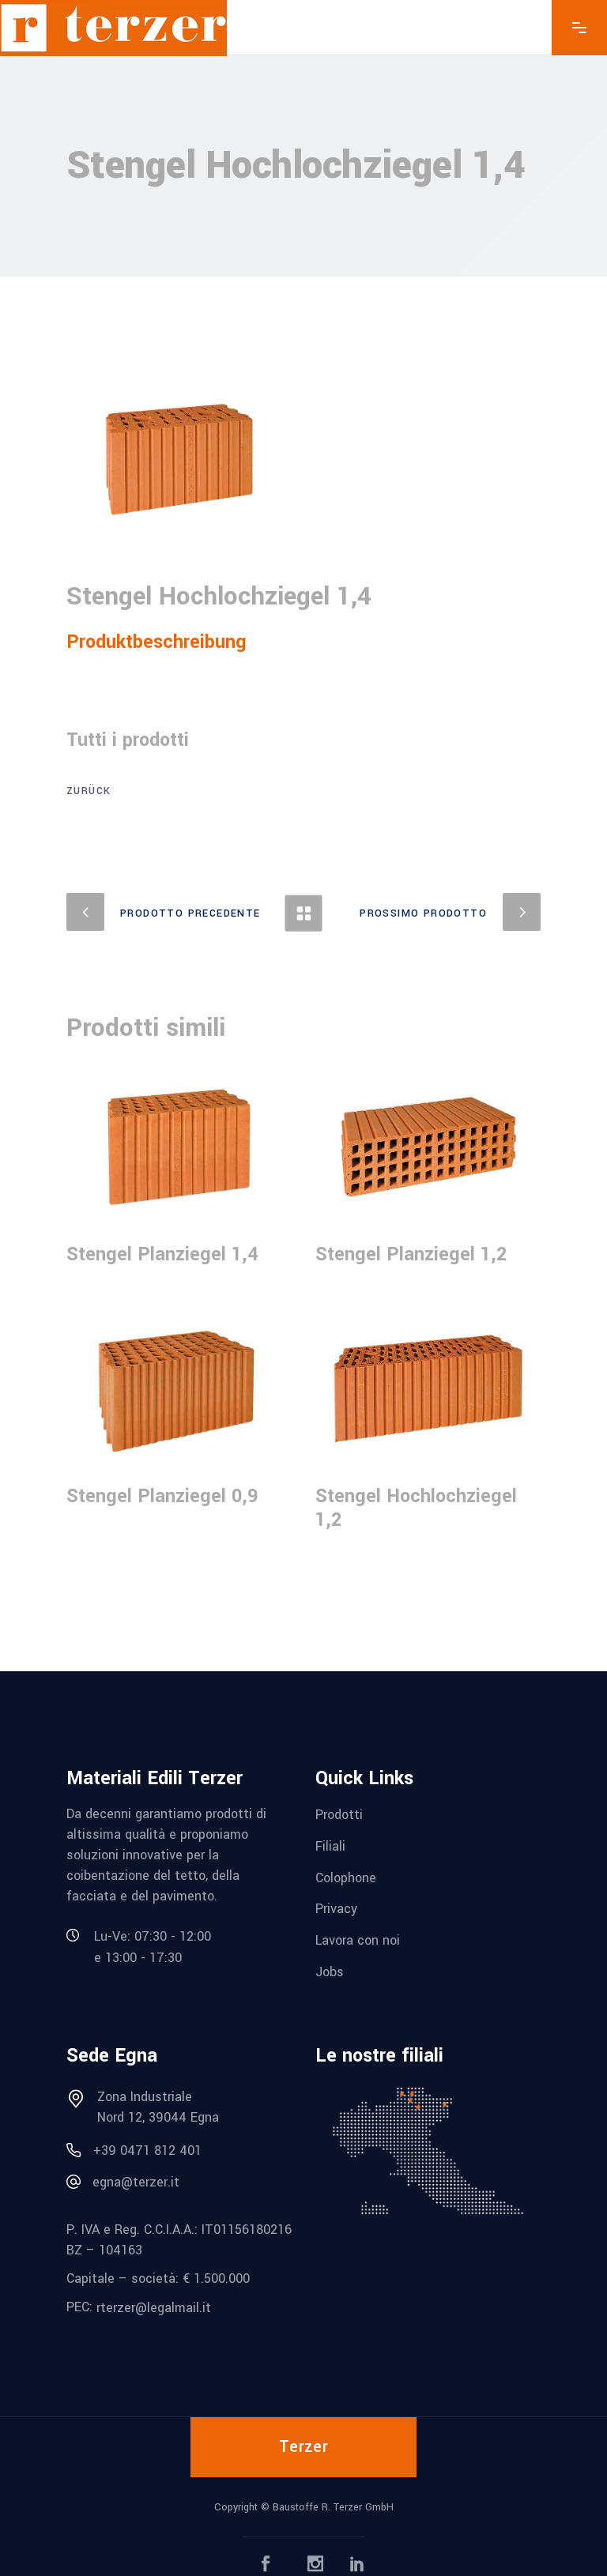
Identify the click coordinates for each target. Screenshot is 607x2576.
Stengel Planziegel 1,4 (162, 1254)
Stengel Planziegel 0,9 (162, 1496)
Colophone (346, 1877)
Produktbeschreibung (156, 642)
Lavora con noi (358, 1940)
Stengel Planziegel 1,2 (411, 1254)
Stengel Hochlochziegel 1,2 (416, 1508)
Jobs (330, 1971)
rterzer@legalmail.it (154, 2308)
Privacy (336, 1909)
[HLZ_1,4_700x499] (179, 459)
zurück (89, 791)
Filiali (330, 1846)
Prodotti (339, 1815)
